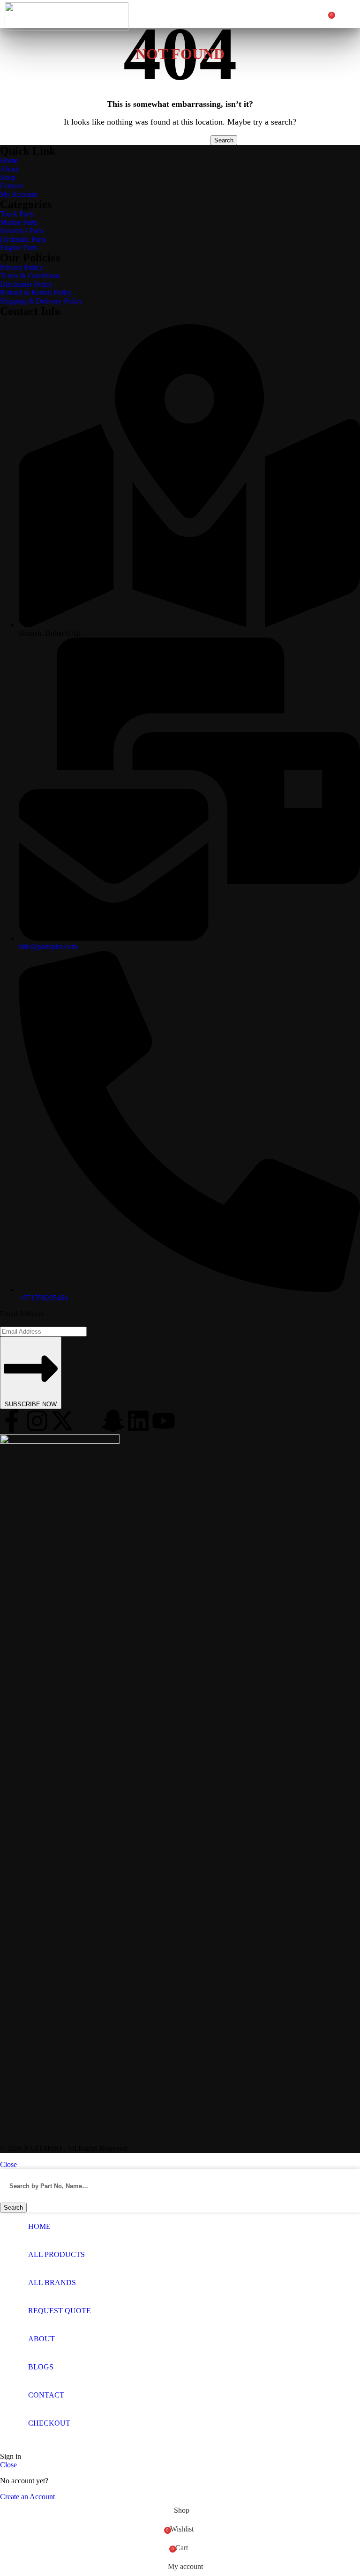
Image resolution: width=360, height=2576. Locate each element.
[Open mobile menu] (347, 14)
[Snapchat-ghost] (113, 1421)
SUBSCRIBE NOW (31, 1404)
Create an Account (27, 2497)
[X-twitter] (62, 1421)
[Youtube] (164, 1421)
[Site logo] (67, 28)
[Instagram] (37, 1421)
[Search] (322, 14)
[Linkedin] (138, 1421)
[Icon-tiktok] (88, 1421)
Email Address (22, 1314)
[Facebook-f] (12, 1421)
